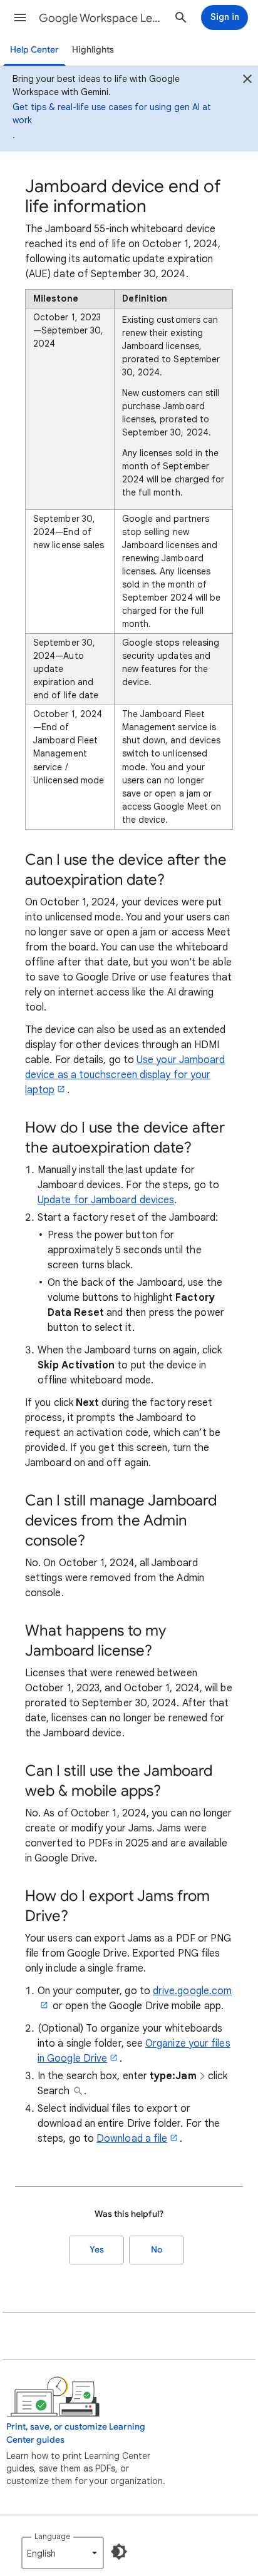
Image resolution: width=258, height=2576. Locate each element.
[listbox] (63, 2553)
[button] (20, 18)
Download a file (132, 2139)
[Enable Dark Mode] (119, 2552)
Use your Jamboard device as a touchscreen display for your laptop (125, 1075)
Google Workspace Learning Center (101, 18)
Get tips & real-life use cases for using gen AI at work (112, 114)
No (157, 2250)
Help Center (34, 50)
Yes (97, 2250)
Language (52, 2536)
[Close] (247, 80)
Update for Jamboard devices (106, 1200)
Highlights (93, 50)
